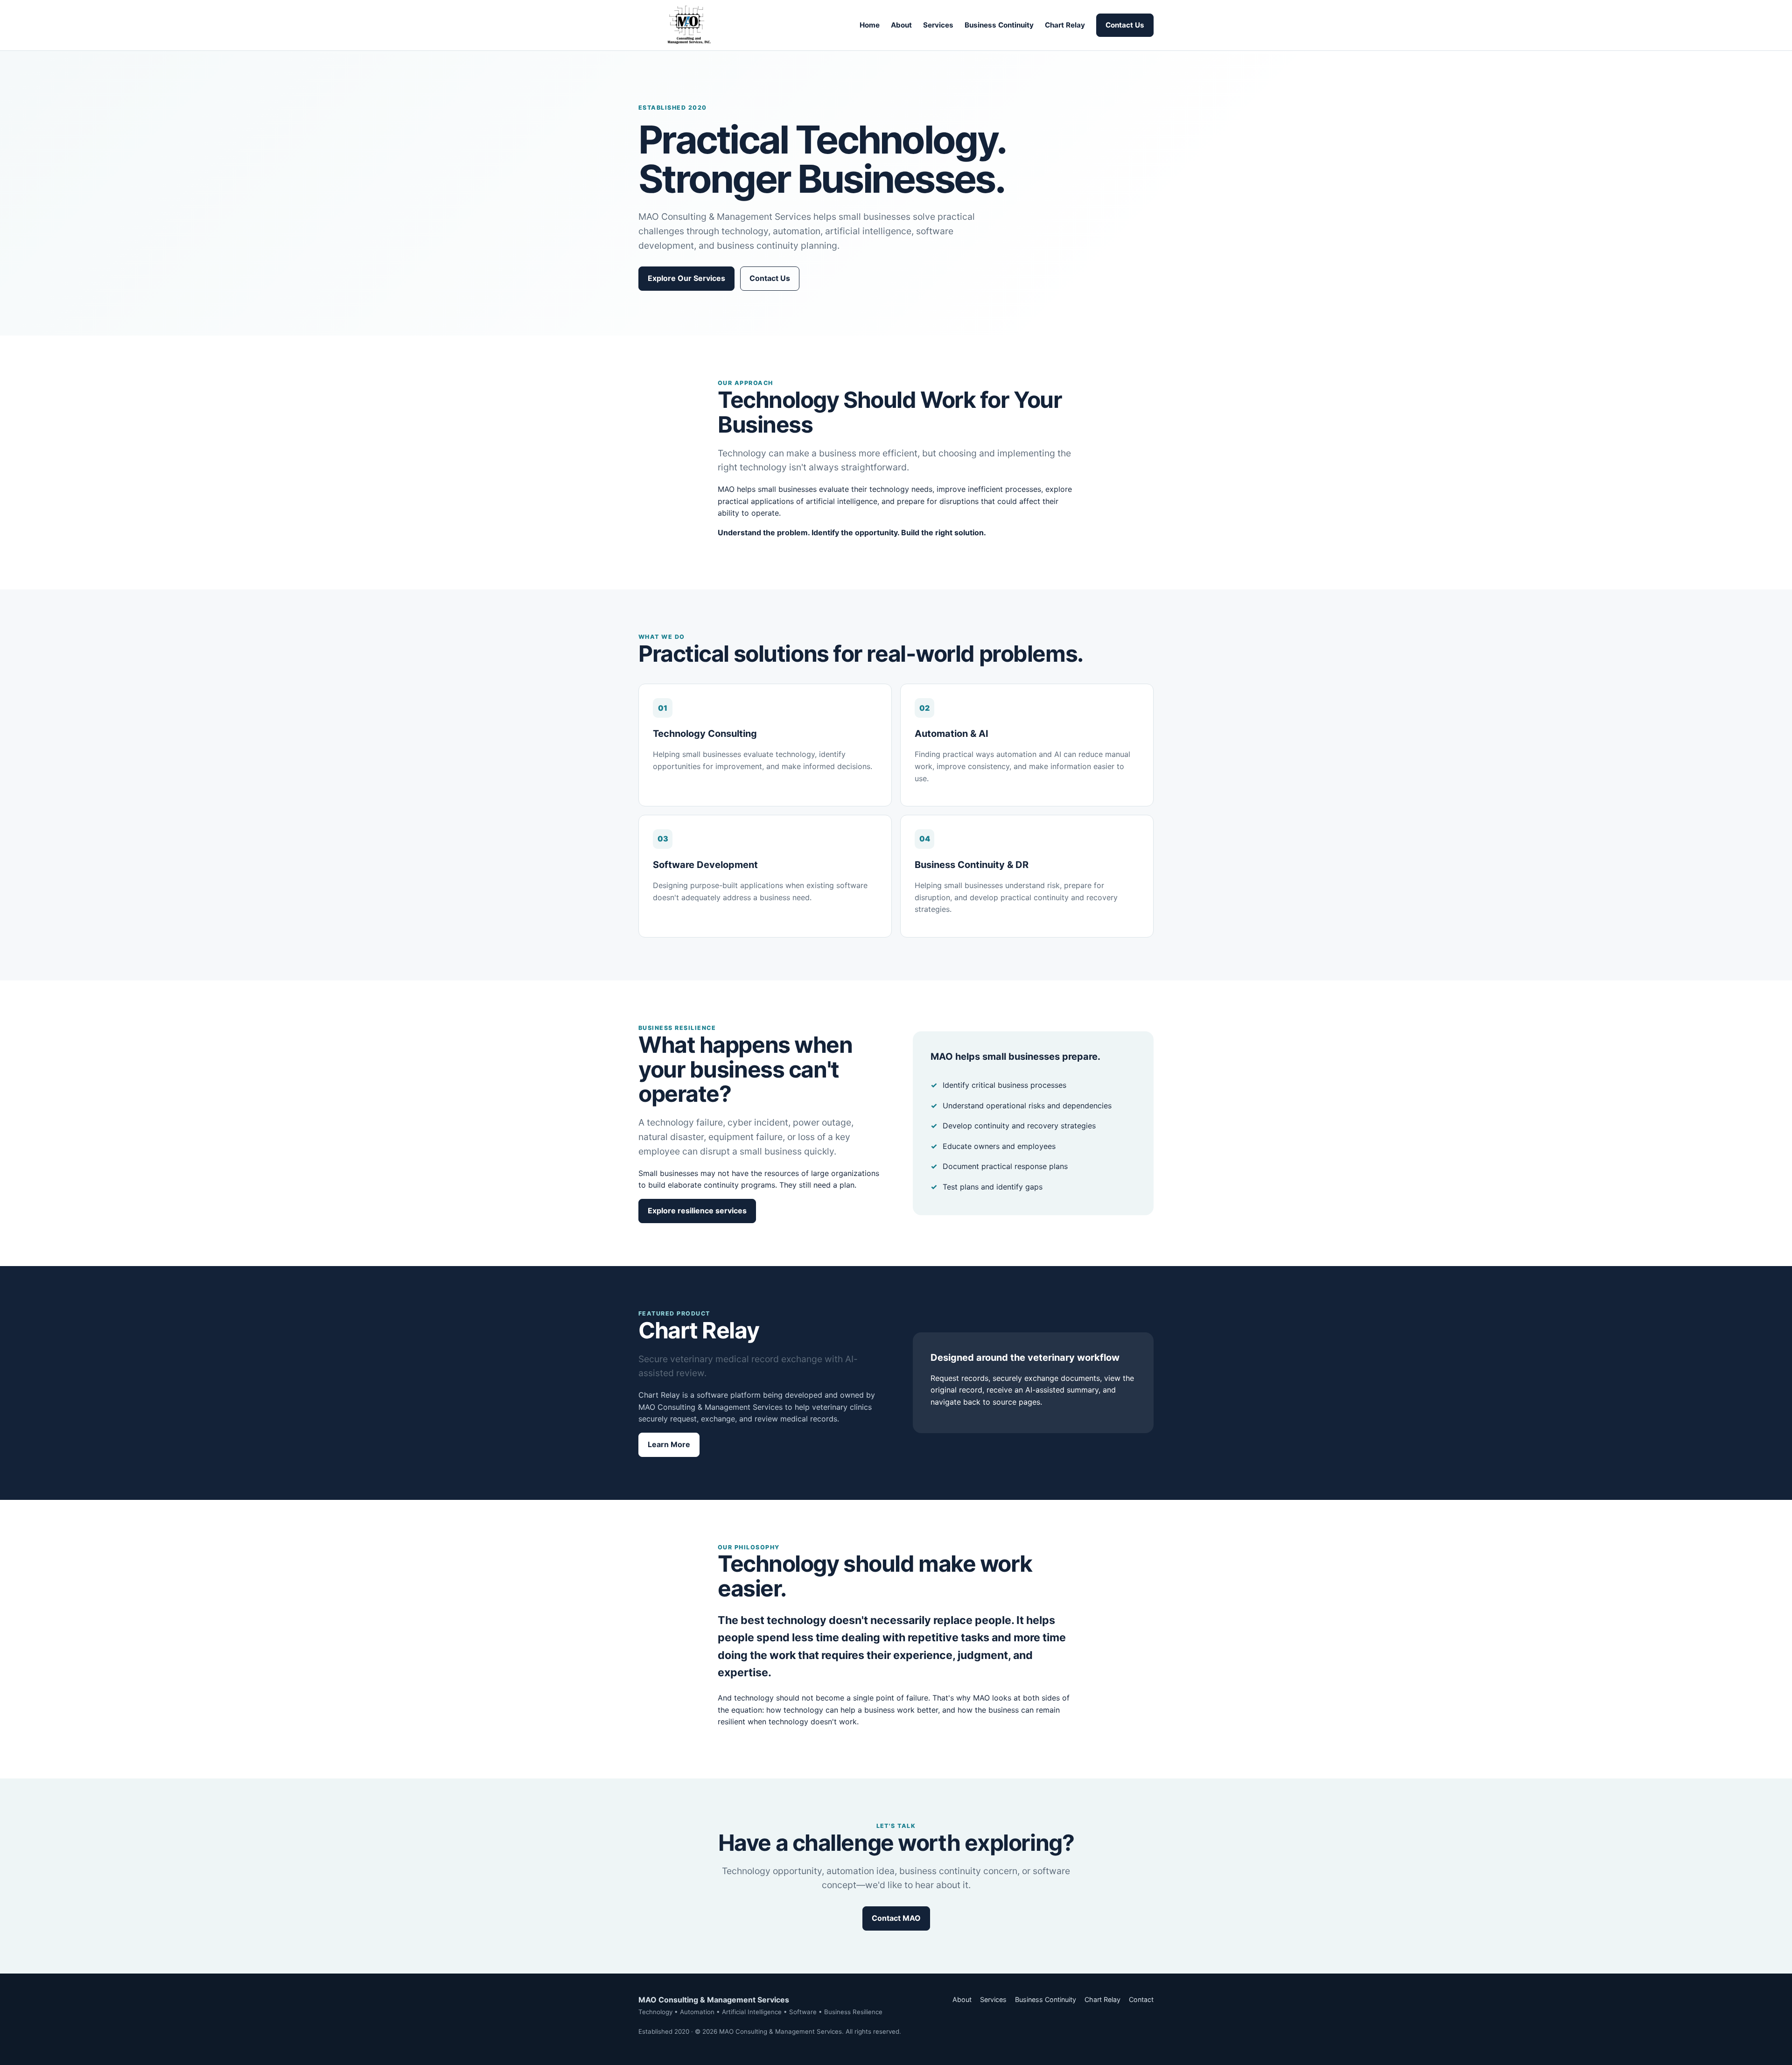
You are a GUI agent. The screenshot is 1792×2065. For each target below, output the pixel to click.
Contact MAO (896, 1918)
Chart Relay (1065, 25)
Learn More (669, 1444)
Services (938, 25)
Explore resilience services (697, 1211)
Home (870, 25)
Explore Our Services (686, 278)
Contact (1141, 1999)
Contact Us (1125, 25)
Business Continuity (999, 25)
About (901, 25)
